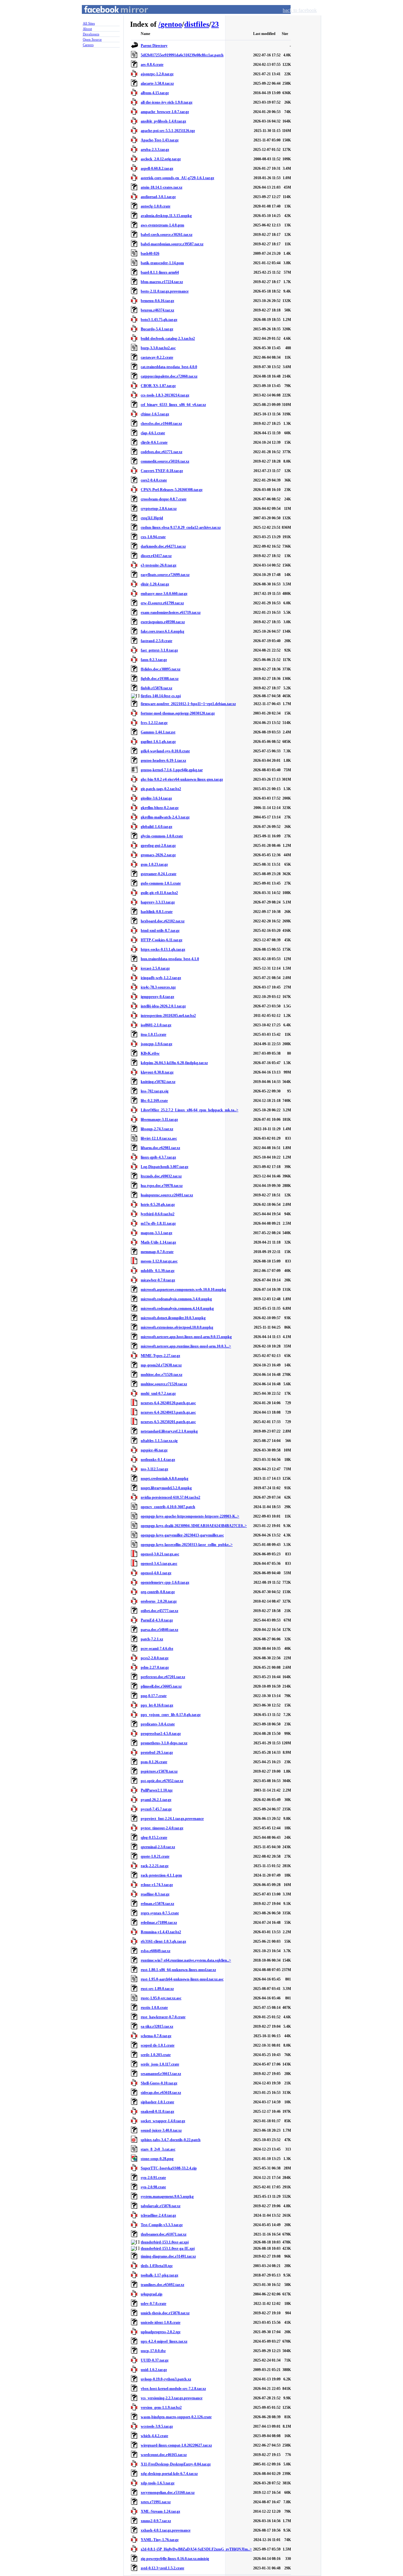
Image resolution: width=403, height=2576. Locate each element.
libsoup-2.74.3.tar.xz (157, 1129)
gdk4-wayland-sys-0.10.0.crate (165, 751)
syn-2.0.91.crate (153, 2178)
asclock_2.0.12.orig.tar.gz (161, 159)
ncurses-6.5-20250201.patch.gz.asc (168, 1422)
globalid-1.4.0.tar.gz (156, 827)
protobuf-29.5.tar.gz (157, 1752)
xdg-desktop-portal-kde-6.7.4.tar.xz (169, 2474)
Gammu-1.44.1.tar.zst (158, 732)
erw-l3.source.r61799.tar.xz (162, 603)
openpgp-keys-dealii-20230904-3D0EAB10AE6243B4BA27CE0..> (194, 1526)
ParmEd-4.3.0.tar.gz (157, 1620)
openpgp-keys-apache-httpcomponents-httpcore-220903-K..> (190, 1516)
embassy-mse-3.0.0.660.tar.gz (164, 594)
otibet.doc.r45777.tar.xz (159, 1611)
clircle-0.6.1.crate (154, 442)
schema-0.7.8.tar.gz (156, 2036)
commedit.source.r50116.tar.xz (165, 461)
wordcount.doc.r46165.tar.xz (164, 2455)
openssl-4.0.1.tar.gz (156, 1573)
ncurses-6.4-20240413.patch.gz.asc (168, 1412)
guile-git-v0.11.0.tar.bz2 (159, 893)
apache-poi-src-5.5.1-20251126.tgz (168, 131)
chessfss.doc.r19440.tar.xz (161, 424)
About (87, 29)
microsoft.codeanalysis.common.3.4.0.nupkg (176, 1299)
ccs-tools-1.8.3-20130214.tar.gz (165, 395)
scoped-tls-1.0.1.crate (158, 2045)
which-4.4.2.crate (154, 2436)
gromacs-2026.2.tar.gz (158, 855)
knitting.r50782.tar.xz (158, 1082)
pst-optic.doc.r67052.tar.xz (162, 1781)
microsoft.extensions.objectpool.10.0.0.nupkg (177, 1327)
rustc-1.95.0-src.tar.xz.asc (161, 1998)
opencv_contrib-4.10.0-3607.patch (168, 1507)
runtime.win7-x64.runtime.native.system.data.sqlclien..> (186, 1960)
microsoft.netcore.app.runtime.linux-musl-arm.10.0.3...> (186, 1346)
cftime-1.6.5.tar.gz (155, 414)
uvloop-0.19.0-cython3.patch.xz (166, 2379)
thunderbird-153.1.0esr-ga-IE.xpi (168, 2248)
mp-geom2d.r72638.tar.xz (161, 1365)
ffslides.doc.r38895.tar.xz (161, 669)
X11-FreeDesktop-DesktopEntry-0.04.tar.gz (176, 2464)
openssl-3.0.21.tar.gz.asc (160, 1554)
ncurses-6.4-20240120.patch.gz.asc (168, 1403)
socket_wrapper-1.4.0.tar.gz (163, 2121)
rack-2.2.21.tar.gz (155, 1866)
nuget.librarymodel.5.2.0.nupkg (166, 1488)
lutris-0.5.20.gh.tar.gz (158, 1205)
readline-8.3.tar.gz (155, 1894)
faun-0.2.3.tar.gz (154, 660)
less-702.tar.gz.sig (155, 1091)
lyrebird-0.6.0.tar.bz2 (158, 1214)
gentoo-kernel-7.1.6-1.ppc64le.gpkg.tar (172, 770)
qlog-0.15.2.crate (154, 1838)
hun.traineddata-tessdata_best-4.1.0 (170, 959)
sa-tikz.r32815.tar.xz (157, 2026)
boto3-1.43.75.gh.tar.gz (159, 320)
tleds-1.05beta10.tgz (157, 2266)
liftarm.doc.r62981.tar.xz (160, 1148)
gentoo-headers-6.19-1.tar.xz (163, 761)
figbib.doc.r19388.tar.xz (160, 679)
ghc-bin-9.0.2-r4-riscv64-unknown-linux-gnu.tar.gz (182, 779)
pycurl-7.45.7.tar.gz (156, 1809)
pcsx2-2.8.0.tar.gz (155, 1658)
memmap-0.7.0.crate (157, 1252)
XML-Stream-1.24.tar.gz (160, 2511)
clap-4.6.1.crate (153, 433)
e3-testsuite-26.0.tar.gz (159, 565)
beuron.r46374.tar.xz (157, 310)
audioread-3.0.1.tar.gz (158, 197)
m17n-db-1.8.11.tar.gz (158, 1223)
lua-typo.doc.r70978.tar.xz (162, 1186)
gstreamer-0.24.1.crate (159, 874)
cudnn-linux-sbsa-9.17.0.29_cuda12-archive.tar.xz (181, 527)
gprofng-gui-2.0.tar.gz (158, 846)
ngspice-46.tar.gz (154, 1450)
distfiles (197, 24)
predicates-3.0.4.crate (158, 1724)
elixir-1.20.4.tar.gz (155, 584)
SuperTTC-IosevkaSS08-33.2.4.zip (169, 2168)
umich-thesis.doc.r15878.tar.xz (165, 2313)
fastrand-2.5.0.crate (156, 641)
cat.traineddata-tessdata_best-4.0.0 (169, 367)
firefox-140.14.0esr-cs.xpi (161, 696)
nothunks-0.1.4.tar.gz (158, 1460)
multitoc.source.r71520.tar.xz (164, 1384)
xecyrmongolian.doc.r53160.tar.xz (168, 2493)
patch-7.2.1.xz (152, 1639)
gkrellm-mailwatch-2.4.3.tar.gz (165, 817)
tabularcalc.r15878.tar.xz (161, 2206)
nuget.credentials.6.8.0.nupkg (165, 1479)
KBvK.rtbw (150, 1053)
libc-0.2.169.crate (154, 1101)
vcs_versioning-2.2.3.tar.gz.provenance (172, 2398)
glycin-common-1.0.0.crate (162, 836)
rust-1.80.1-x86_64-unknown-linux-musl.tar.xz (178, 1970)
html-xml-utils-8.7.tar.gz (160, 931)
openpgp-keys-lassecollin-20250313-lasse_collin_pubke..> (187, 1545)
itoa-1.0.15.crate (153, 1034)
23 (215, 24)
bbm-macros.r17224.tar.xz (162, 282)
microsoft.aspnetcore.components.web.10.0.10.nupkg (183, 1290)
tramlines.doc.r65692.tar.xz (162, 2285)
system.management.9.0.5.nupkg (167, 2197)
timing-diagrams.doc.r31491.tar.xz (168, 2256)
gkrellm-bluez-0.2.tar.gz (160, 808)
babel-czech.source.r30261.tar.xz (167, 235)
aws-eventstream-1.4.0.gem (162, 225)
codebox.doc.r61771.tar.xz (162, 452)
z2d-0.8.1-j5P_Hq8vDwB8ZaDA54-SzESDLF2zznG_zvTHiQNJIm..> (196, 2549)
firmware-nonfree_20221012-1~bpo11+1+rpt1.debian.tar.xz (188, 704)
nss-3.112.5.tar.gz (154, 1469)
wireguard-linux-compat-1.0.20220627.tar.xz (176, 2445)
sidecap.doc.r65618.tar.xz (161, 2093)
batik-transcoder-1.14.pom (162, 263)
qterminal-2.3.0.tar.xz (158, 1847)
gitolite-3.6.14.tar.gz (156, 798)
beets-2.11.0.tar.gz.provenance (165, 291)
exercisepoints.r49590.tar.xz (163, 622)
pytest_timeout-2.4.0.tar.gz (162, 1828)
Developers (91, 34)
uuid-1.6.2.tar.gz (154, 2370)
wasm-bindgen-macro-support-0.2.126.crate (176, 2417)
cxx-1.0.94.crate (153, 537)
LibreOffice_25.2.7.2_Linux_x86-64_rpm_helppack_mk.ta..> (190, 1110)
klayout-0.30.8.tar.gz (157, 1072)
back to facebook (300, 10)
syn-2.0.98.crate (153, 2187)
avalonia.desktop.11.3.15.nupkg (166, 216)
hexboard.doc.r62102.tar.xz (163, 921)
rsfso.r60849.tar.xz (156, 1951)
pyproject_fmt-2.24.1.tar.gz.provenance (172, 1819)
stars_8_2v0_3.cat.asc (158, 2149)
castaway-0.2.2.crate (157, 357)
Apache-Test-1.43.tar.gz (160, 140)
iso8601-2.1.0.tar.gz (156, 1025)
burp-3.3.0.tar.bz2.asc (158, 348)
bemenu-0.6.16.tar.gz (157, 301)
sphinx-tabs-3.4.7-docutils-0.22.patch (171, 2140)
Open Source (92, 39)
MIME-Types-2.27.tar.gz (160, 1356)
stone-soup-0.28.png (157, 2159)
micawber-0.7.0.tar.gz (158, 1280)
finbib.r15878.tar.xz (156, 688)
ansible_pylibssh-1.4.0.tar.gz (163, 121)
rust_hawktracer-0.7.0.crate (163, 2017)
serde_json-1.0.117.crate (160, 2064)
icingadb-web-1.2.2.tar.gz (161, 978)
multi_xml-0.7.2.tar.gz (158, 1393)
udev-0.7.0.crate (153, 2304)
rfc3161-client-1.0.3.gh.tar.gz (163, 1941)
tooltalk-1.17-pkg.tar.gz (159, 2275)
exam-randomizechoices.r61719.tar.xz (171, 613)
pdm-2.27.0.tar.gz (155, 1667)
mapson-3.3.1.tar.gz (156, 1233)
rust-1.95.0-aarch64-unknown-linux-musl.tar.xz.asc (182, 1979)
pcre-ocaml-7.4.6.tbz (157, 1649)
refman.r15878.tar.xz (157, 1904)
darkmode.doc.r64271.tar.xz (163, 546)
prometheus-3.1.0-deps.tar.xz (164, 1743)
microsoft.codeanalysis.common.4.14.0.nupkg (177, 1308)
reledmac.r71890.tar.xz (159, 1923)
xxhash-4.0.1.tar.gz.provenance (166, 2530)
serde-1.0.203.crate (156, 2055)
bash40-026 (150, 254)
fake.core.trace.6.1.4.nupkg (162, 631)
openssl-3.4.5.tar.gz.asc (159, 1564)
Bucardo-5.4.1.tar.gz (157, 329)
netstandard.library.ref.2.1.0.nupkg (169, 1431)
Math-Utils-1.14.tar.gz (158, 1242)
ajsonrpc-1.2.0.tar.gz (157, 74)
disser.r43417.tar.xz (156, 556)
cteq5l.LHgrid (152, 518)
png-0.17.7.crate (154, 1696)
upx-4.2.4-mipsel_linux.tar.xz (164, 2341)
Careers (88, 45)
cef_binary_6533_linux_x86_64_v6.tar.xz (173, 405)
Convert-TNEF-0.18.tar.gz (162, 471)
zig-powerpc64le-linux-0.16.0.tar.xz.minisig (175, 2559)
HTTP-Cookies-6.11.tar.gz (162, 940)
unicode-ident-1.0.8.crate (161, 2322)
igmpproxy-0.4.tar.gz (157, 997)
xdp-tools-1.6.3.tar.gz (158, 2483)
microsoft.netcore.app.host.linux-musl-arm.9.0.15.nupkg (186, 1337)
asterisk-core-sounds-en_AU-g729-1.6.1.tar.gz (177, 178)
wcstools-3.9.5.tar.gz (157, 2426)
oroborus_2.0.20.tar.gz (159, 1601)
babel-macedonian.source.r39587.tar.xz (172, 244)
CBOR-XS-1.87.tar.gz (158, 386)
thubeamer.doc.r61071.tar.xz (164, 2234)
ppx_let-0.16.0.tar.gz (157, 1705)
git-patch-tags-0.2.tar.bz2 (161, 789)
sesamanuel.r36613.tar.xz (161, 2074)
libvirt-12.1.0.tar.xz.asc (159, 1138)
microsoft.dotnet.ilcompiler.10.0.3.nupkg (173, 1318)
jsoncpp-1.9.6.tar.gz (156, 1044)
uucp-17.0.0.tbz (153, 2351)
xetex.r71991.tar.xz (156, 2502)
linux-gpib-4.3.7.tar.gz (158, 1157)
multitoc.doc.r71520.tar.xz (162, 1375)
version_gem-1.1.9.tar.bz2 (161, 2408)
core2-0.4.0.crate (154, 480)
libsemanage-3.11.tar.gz (159, 1120)
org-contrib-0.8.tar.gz (158, 1592)
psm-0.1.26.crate (154, 1762)
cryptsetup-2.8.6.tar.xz (159, 509)
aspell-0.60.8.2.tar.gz (157, 168)
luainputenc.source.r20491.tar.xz (167, 1195)
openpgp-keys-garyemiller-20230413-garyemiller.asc (182, 1535)
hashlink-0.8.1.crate (157, 912)
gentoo (171, 24)
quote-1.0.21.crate (155, 1856)
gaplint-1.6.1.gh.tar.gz (158, 742)
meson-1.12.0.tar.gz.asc (159, 1261)
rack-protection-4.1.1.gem (161, 1875)
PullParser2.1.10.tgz (157, 1790)
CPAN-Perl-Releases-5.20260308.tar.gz (172, 490)
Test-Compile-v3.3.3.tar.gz (162, 2225)
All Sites (89, 23)
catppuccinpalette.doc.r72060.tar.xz (169, 376)
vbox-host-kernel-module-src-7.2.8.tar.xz (173, 2389)
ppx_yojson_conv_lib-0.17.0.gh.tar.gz (171, 1715)
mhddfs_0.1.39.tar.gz (158, 1271)
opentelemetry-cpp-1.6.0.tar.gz (165, 1582)
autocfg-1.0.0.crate (156, 206)
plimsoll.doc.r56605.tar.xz (161, 1686)
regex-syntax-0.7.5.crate (160, 1913)
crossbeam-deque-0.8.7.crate (164, 499)
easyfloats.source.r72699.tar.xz (165, 575)
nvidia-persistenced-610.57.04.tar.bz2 (170, 1497)
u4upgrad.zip (152, 2294)
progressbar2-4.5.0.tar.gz (161, 1734)
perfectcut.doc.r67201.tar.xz (163, 1677)
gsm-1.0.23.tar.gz (154, 864)
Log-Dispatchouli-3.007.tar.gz (165, 1167)
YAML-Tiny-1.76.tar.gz (160, 2540)
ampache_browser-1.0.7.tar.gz (165, 112)
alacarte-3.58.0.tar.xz (157, 83)
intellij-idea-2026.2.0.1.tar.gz (163, 1006)
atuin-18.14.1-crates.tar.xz (162, 187)
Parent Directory (154, 46)
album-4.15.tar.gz (155, 93)
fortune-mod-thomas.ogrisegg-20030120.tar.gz (178, 713)
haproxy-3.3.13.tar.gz (158, 902)
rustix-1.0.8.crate (154, 2008)
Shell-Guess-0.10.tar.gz (159, 2083)
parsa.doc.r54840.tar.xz (159, 1630)
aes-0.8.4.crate (152, 65)
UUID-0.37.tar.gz (155, 2360)
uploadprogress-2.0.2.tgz (161, 2332)
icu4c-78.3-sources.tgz (158, 987)
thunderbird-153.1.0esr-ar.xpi (165, 2242)
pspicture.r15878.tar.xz (159, 1771)
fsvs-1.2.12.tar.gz (154, 723)
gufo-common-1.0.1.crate (161, 883)
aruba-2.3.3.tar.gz (155, 150)
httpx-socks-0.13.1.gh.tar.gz (163, 949)
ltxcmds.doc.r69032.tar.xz (161, 1176)
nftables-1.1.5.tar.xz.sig (159, 1441)
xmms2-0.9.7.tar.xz (156, 2521)
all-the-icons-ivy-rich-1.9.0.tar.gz (167, 102)
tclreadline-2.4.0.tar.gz (158, 2215)
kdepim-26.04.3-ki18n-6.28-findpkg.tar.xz (174, 1063)
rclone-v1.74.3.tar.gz (157, 1885)
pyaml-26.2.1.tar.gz (156, 1800)
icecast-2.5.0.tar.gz (155, 968)
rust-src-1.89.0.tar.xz (157, 1989)
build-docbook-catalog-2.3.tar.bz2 (168, 339)
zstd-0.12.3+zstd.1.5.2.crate (162, 2568)
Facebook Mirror (110, 17)
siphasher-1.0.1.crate (157, 2102)
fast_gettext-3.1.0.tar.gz (159, 650)
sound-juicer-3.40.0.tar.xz (161, 2130)
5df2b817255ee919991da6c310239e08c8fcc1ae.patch (182, 55)
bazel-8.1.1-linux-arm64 (160, 272)
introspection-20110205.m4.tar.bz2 (168, 1016)
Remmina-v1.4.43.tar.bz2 (161, 1932)
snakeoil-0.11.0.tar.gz (157, 2112)
